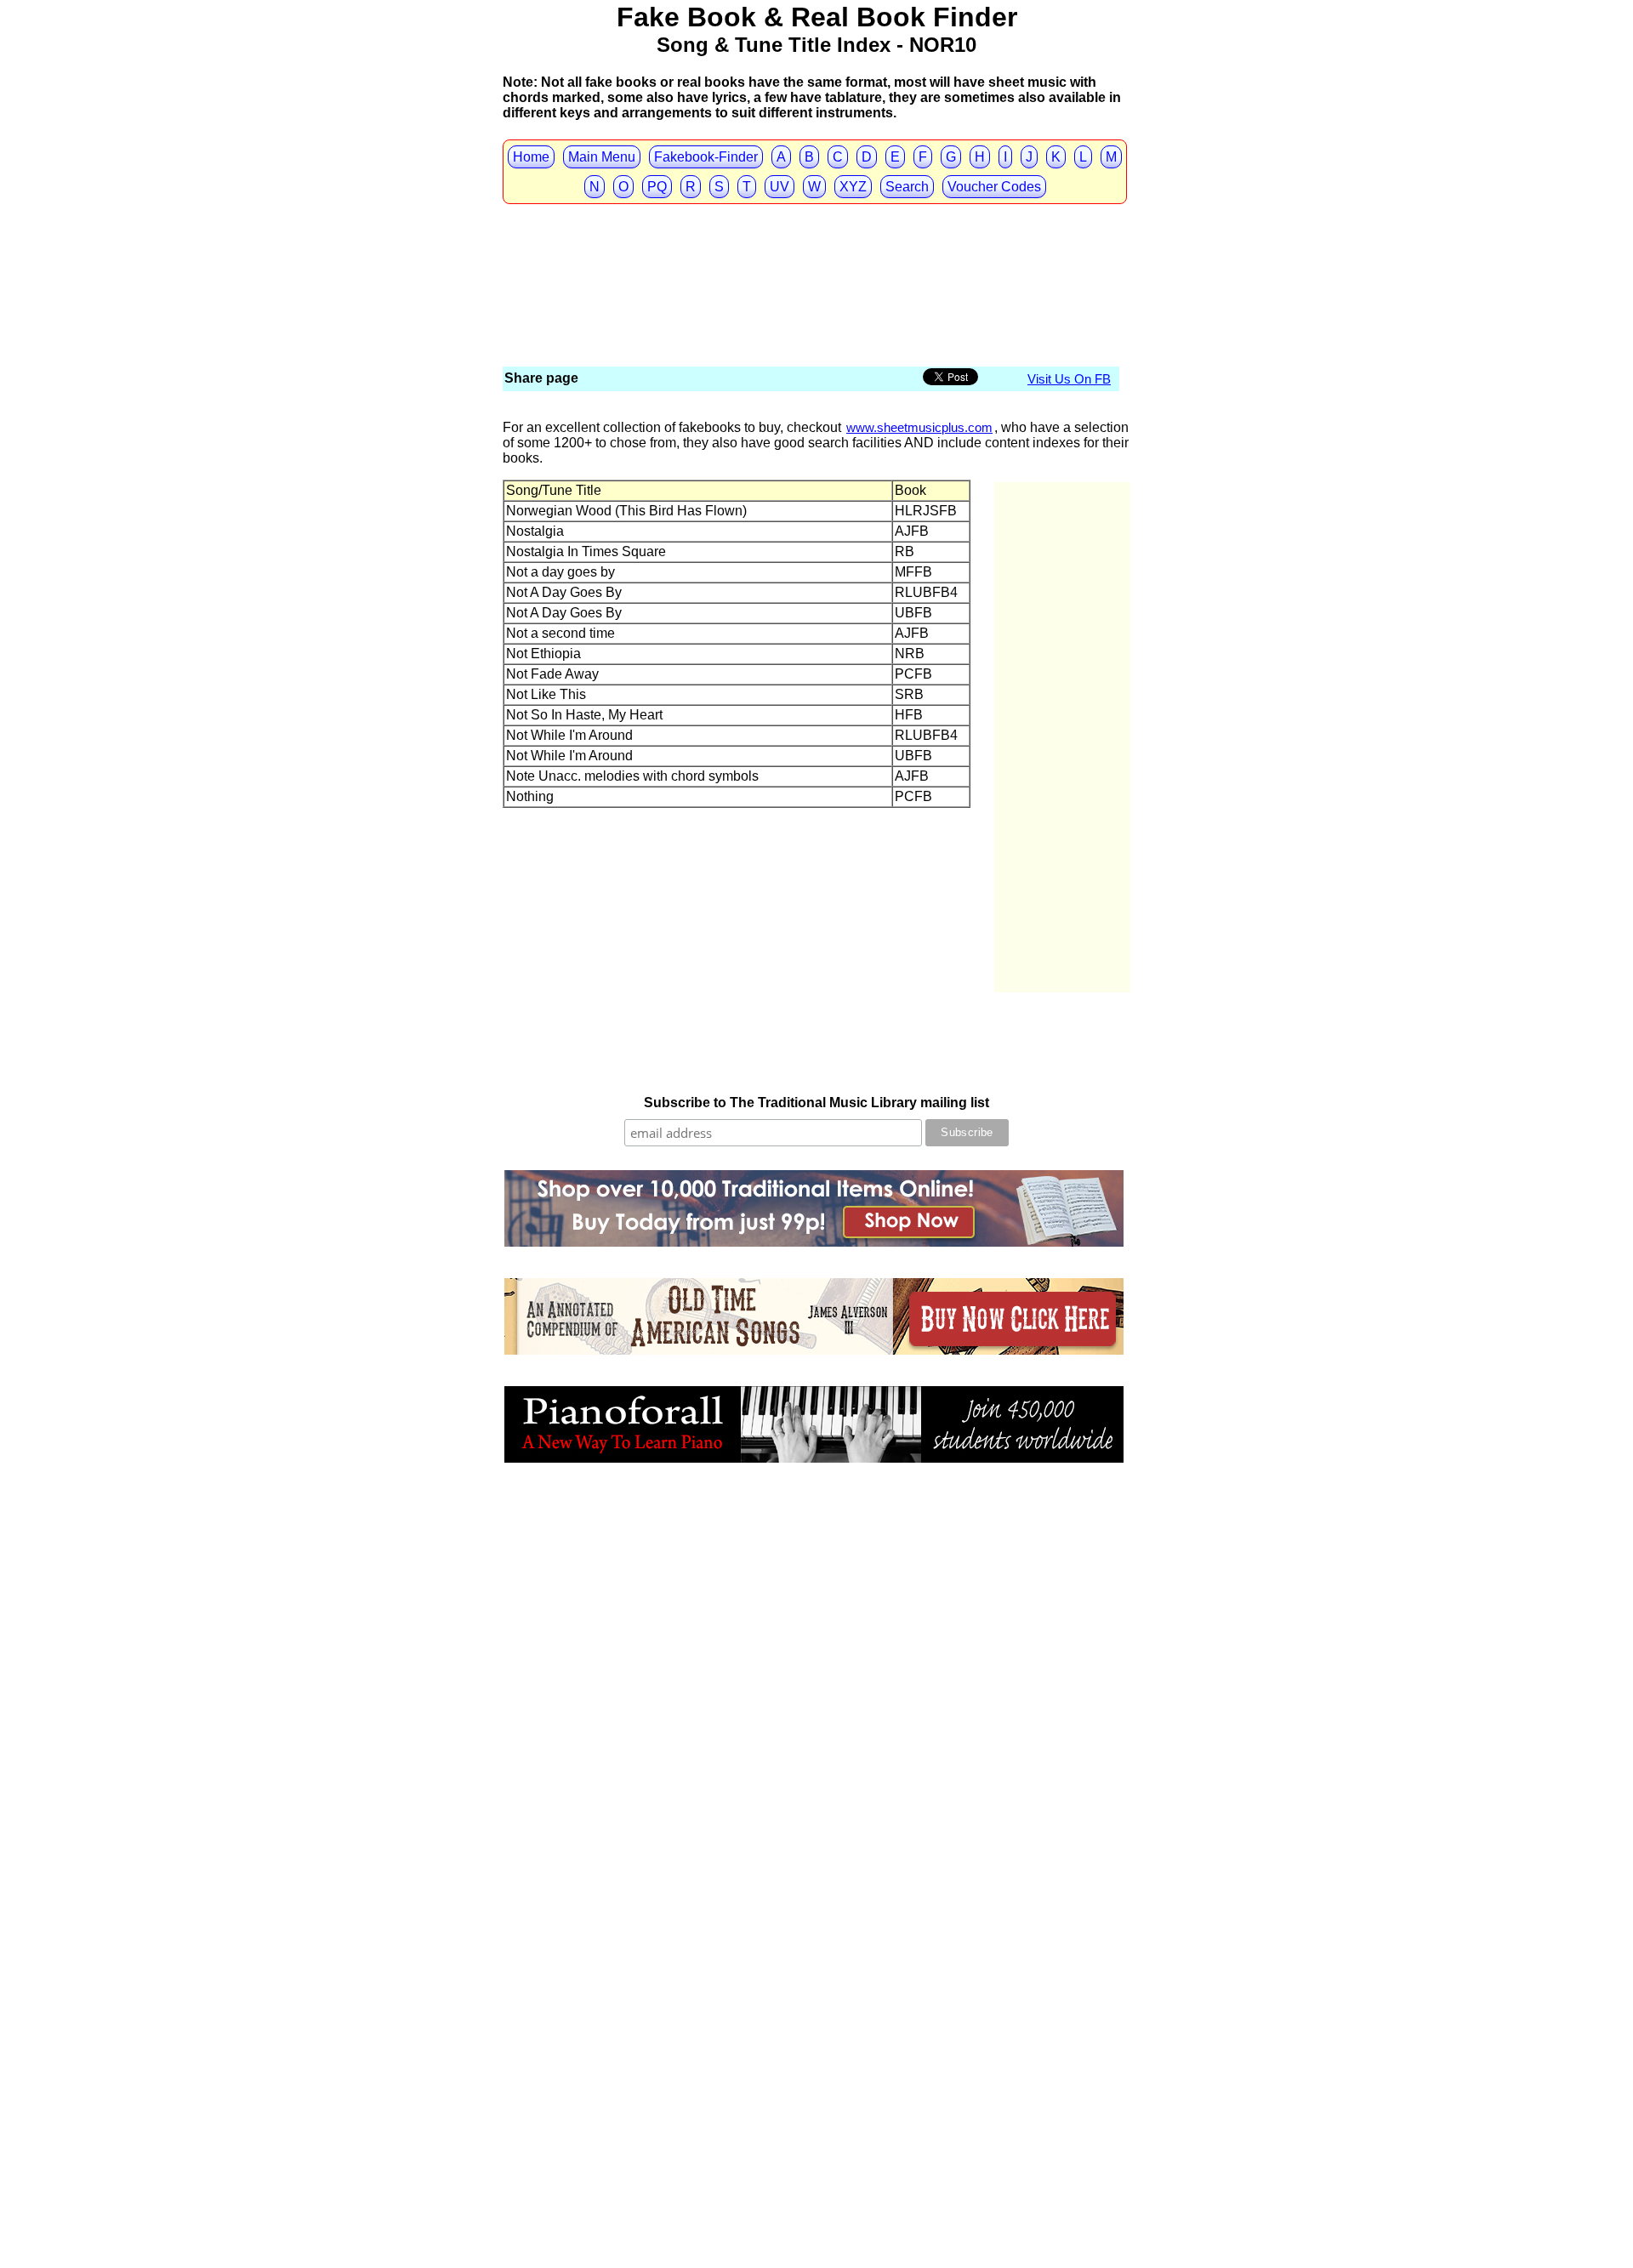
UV (780, 187)
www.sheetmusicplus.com (919, 427)
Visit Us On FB (1069, 379)
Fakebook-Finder (706, 157)
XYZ (853, 187)
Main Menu (602, 157)
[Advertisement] (812, 238)
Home (531, 157)
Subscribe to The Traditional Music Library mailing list (816, 1103)
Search (907, 187)
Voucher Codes (994, 187)
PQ (657, 187)
